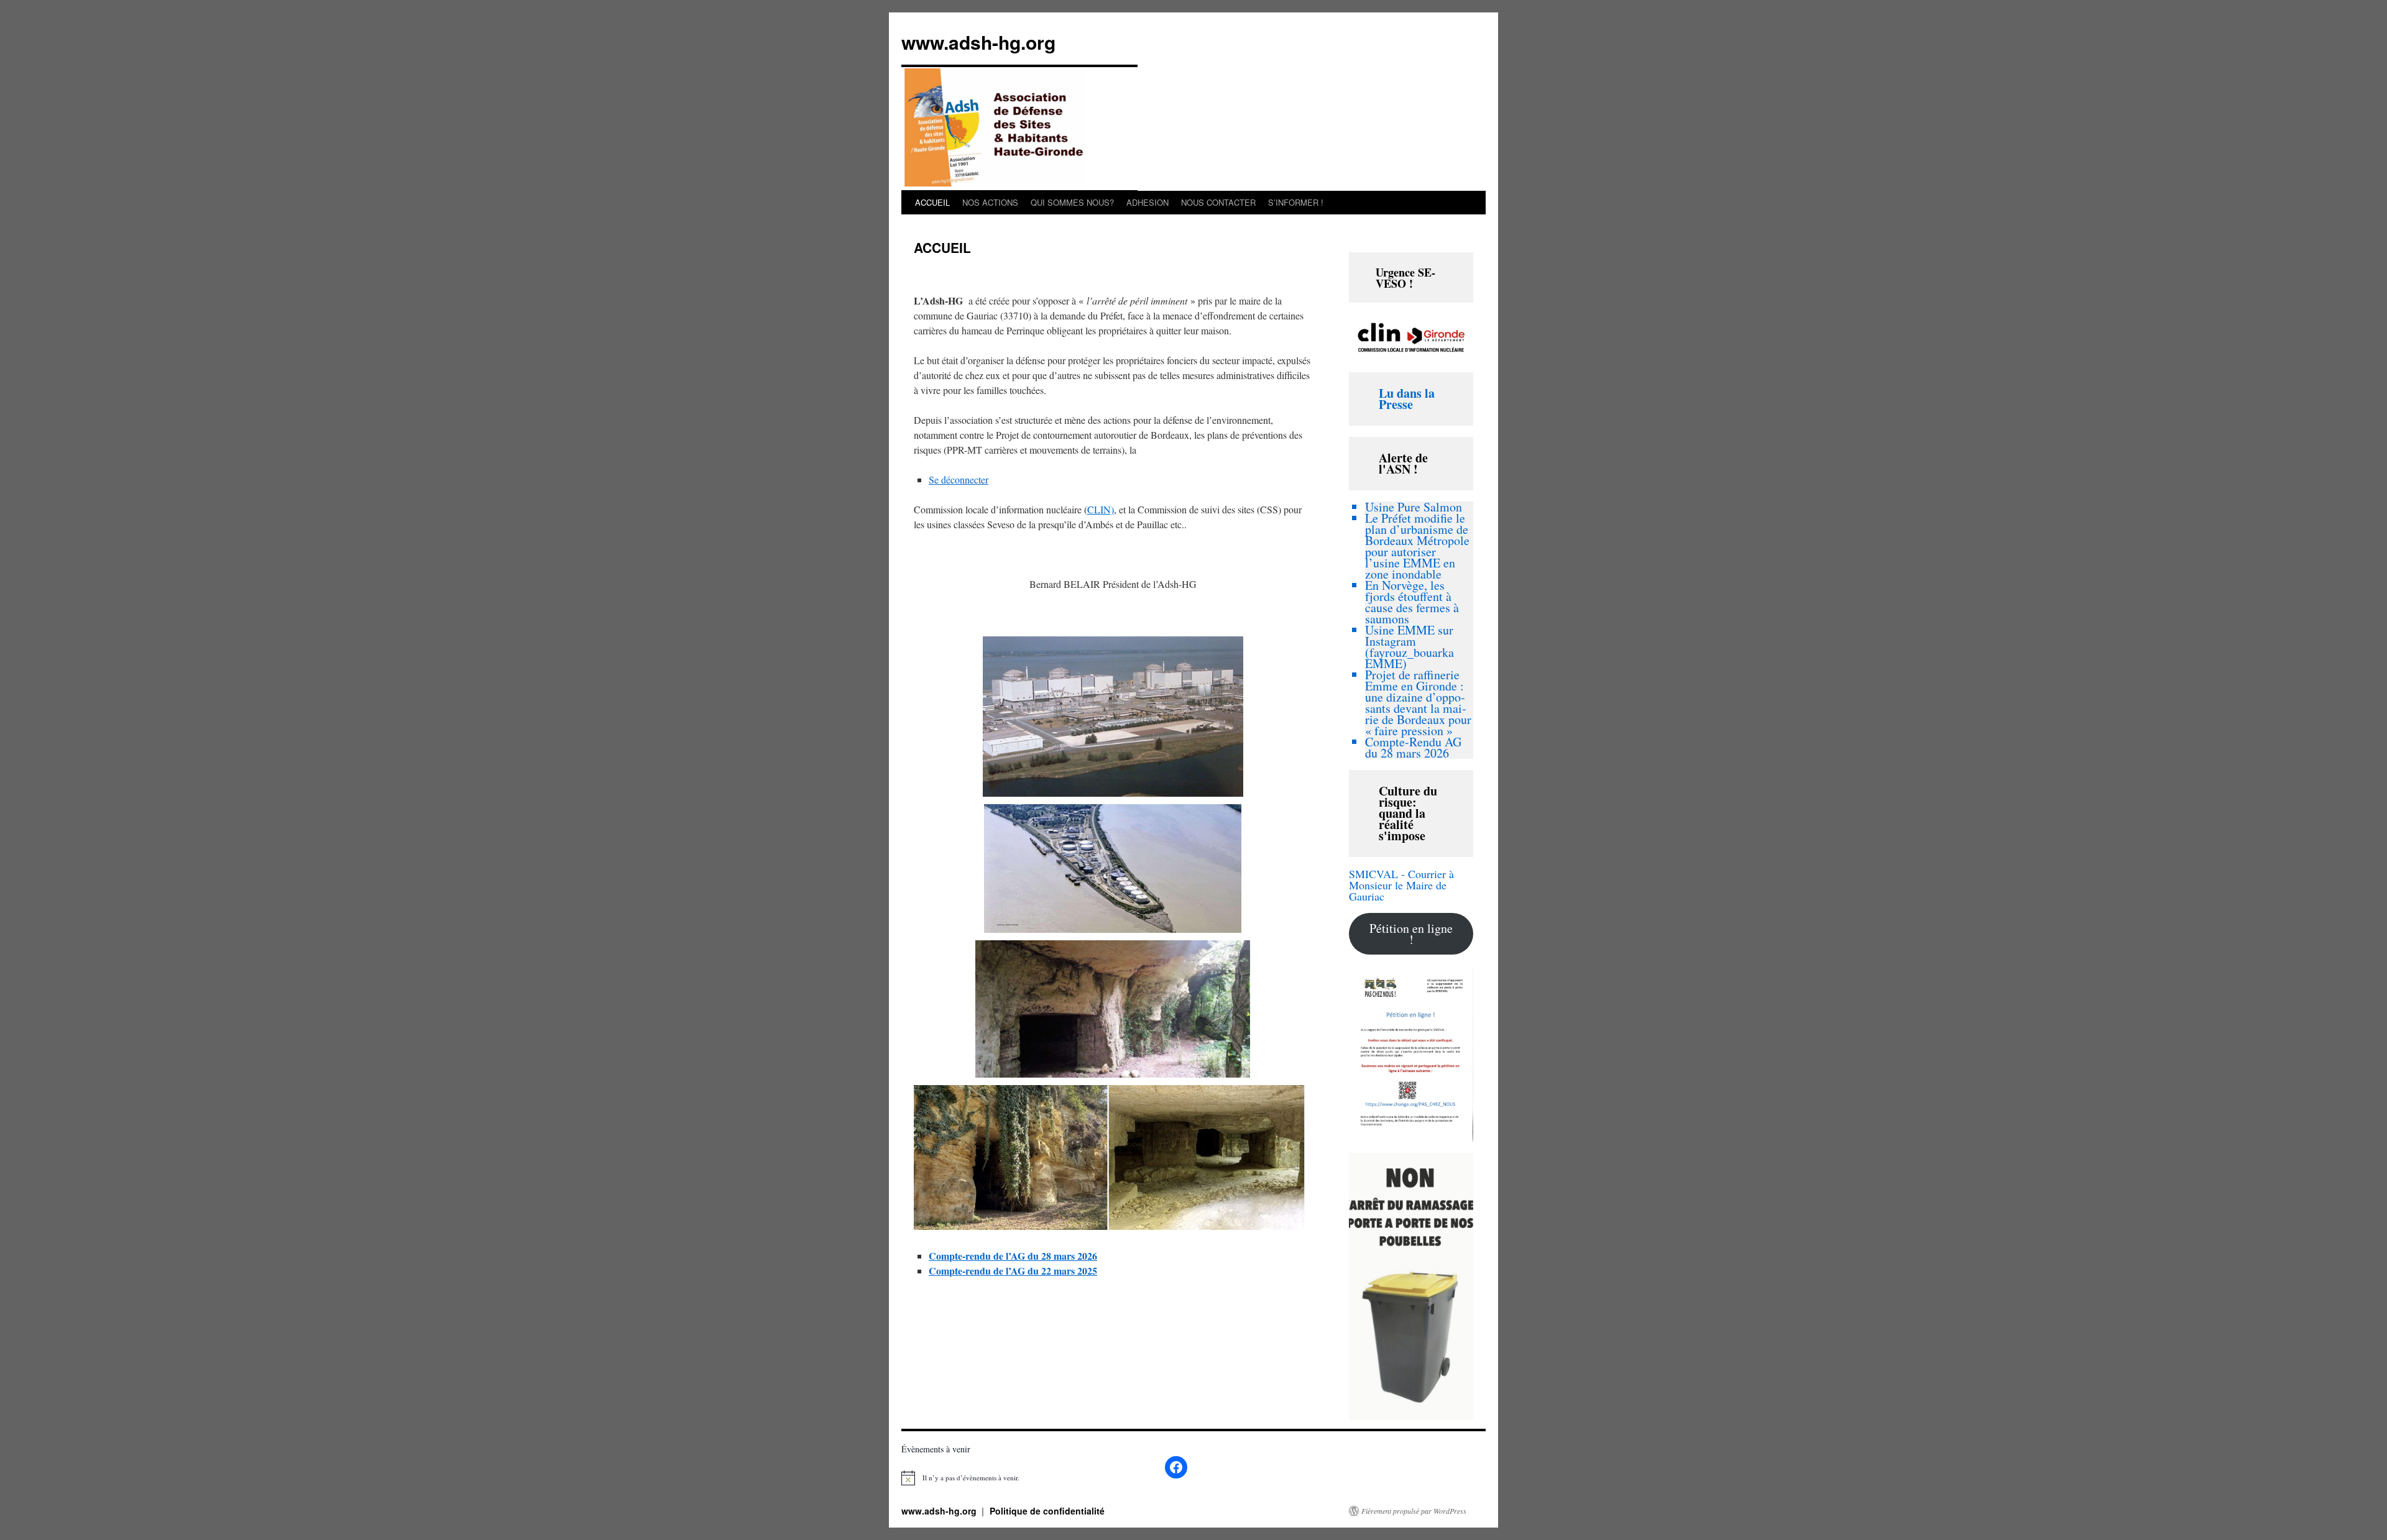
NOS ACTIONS (990, 202)
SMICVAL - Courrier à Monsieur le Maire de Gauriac (1401, 885)
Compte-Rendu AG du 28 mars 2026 (1413, 747)
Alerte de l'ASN (1403, 463)
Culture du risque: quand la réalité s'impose (1408, 813)
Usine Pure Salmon (1414, 507)
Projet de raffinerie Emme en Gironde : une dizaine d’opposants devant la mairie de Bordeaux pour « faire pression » (1418, 703)
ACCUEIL (932, 202)
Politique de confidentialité (1047, 1511)
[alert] (970, 1478)
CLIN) (1101, 509)
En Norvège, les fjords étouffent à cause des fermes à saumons (1412, 602)
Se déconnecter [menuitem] (959, 479)
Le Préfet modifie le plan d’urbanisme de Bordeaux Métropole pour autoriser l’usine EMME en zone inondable (1417, 546)
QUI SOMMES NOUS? (1072, 202)
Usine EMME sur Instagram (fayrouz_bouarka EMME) (1410, 647)
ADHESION (1148, 202)
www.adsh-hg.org (978, 42)
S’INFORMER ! (1296, 202)
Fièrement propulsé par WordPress (1414, 1511)
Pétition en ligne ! (1411, 934)
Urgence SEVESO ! (1405, 278)
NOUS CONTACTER (1218, 202)
